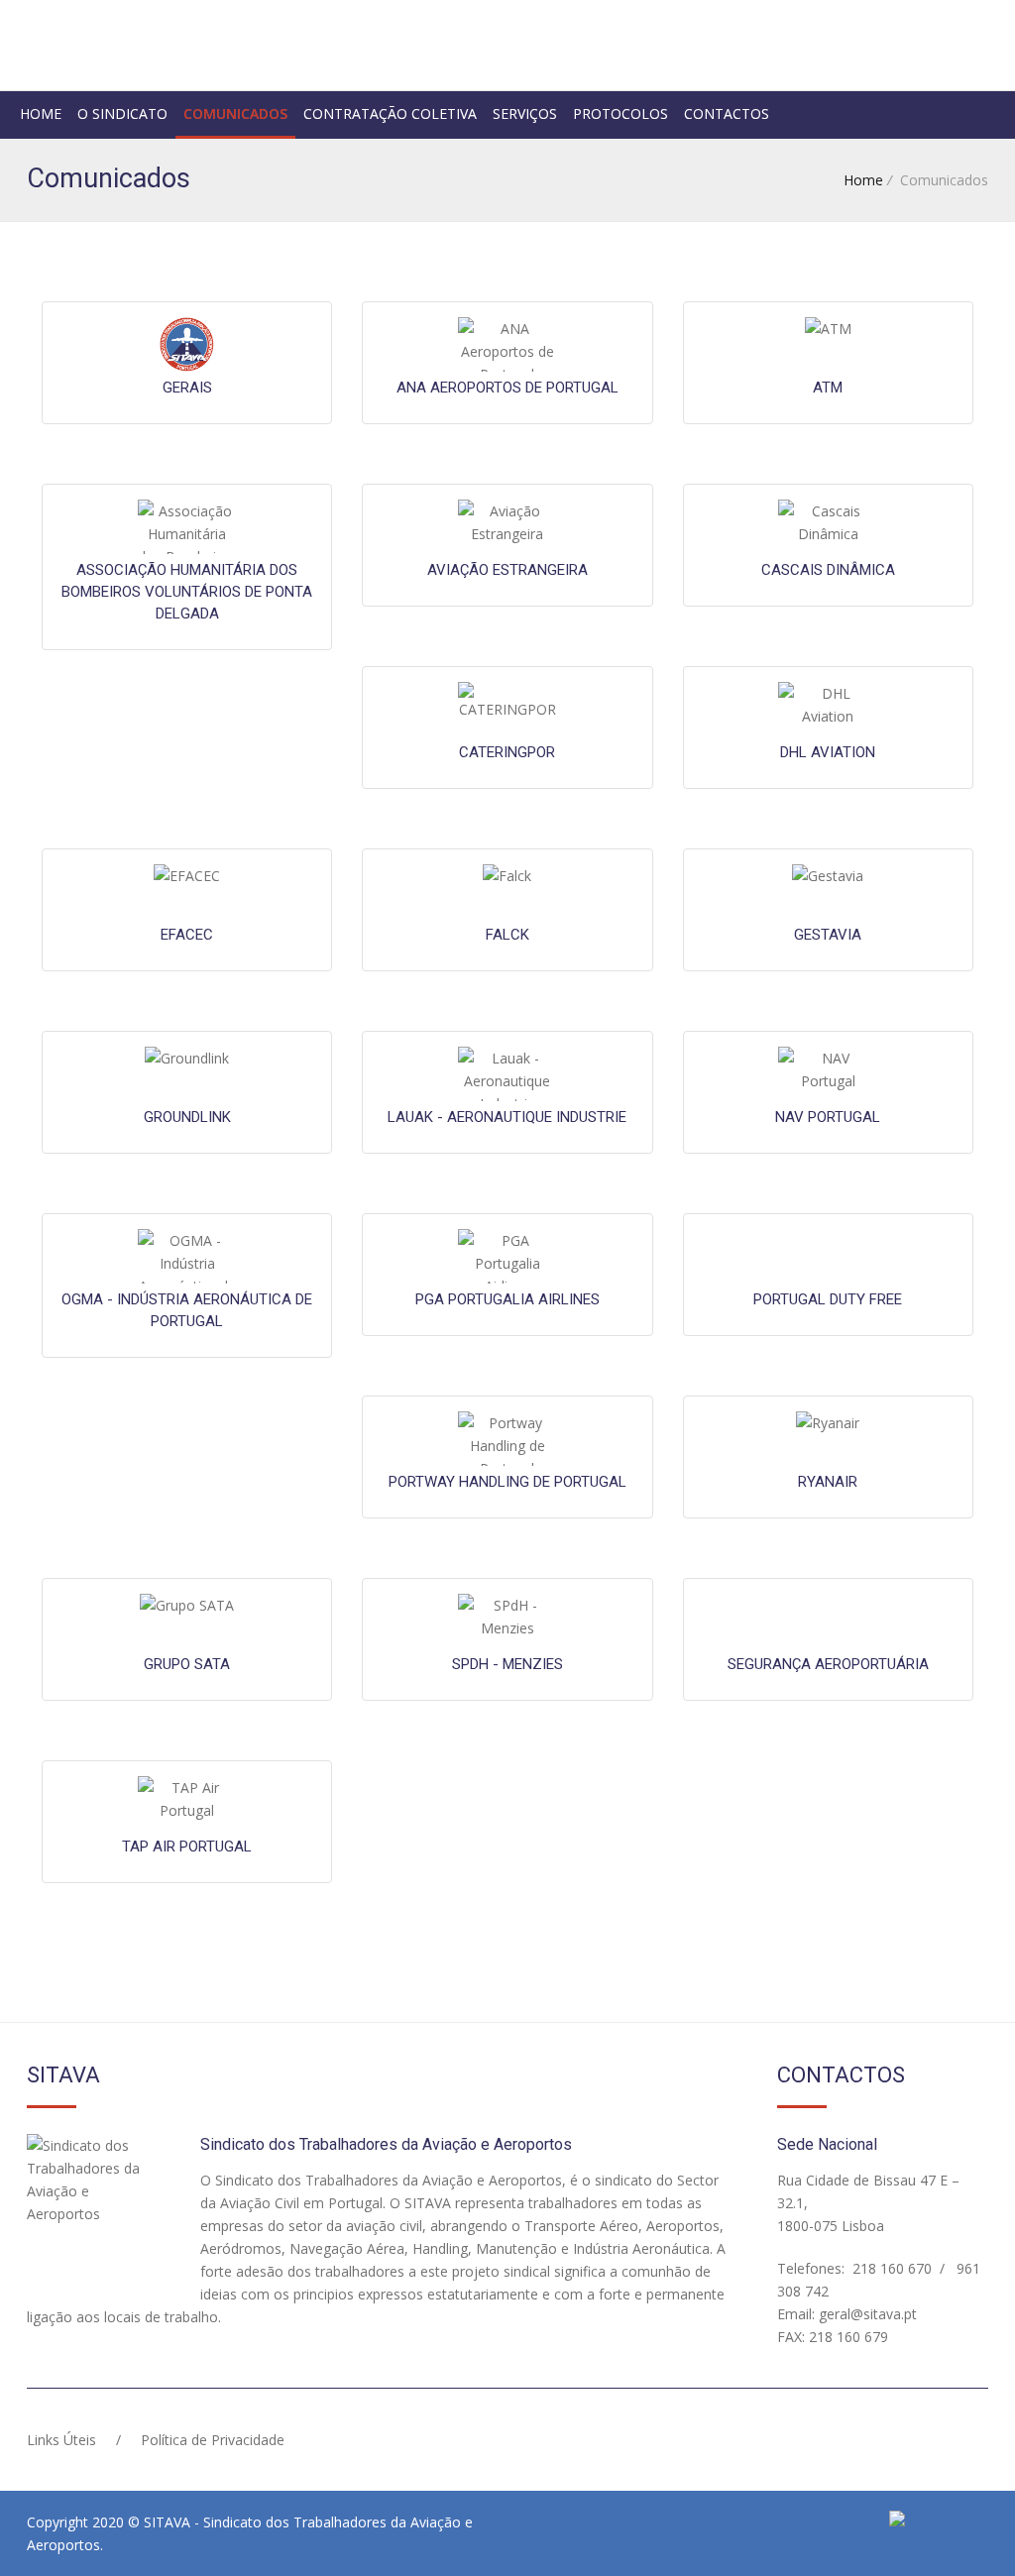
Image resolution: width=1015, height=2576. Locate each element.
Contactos (727, 113)
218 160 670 (890, 2268)
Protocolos (620, 113)
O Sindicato (122, 113)
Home (41, 113)
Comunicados (235, 113)
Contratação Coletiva (390, 113)
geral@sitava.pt (866, 2314)
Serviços (525, 113)
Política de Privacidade (213, 2440)
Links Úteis (61, 2440)
